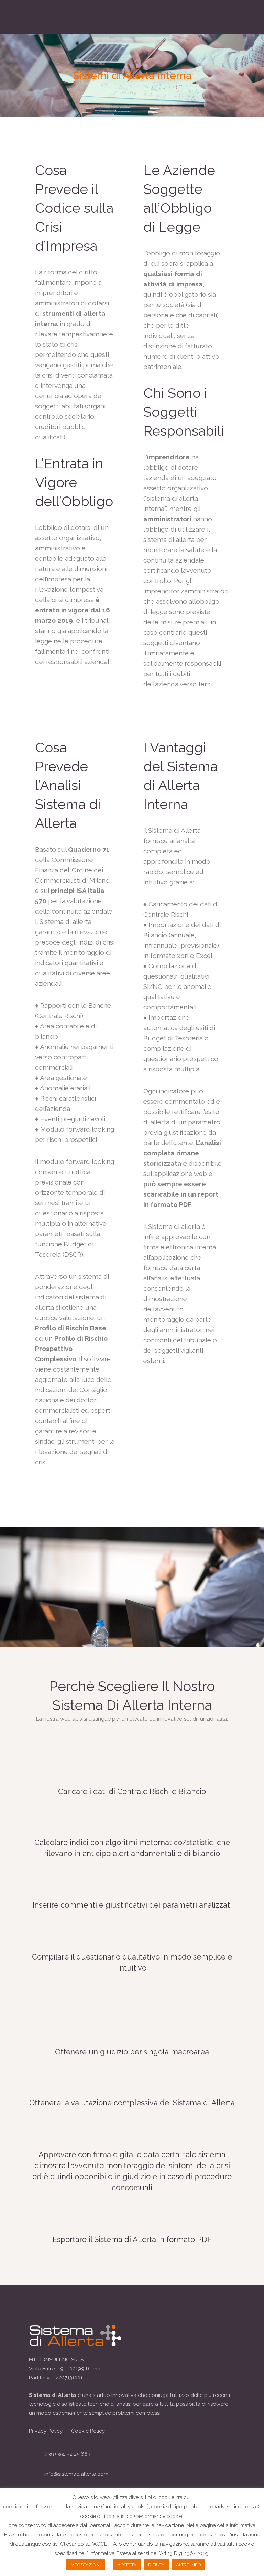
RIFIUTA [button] (156, 2565)
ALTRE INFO (189, 2565)
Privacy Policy (46, 2431)
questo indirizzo (90, 2535)
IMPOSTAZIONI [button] (85, 2565)
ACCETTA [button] (127, 2565)
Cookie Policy (88, 2431)
